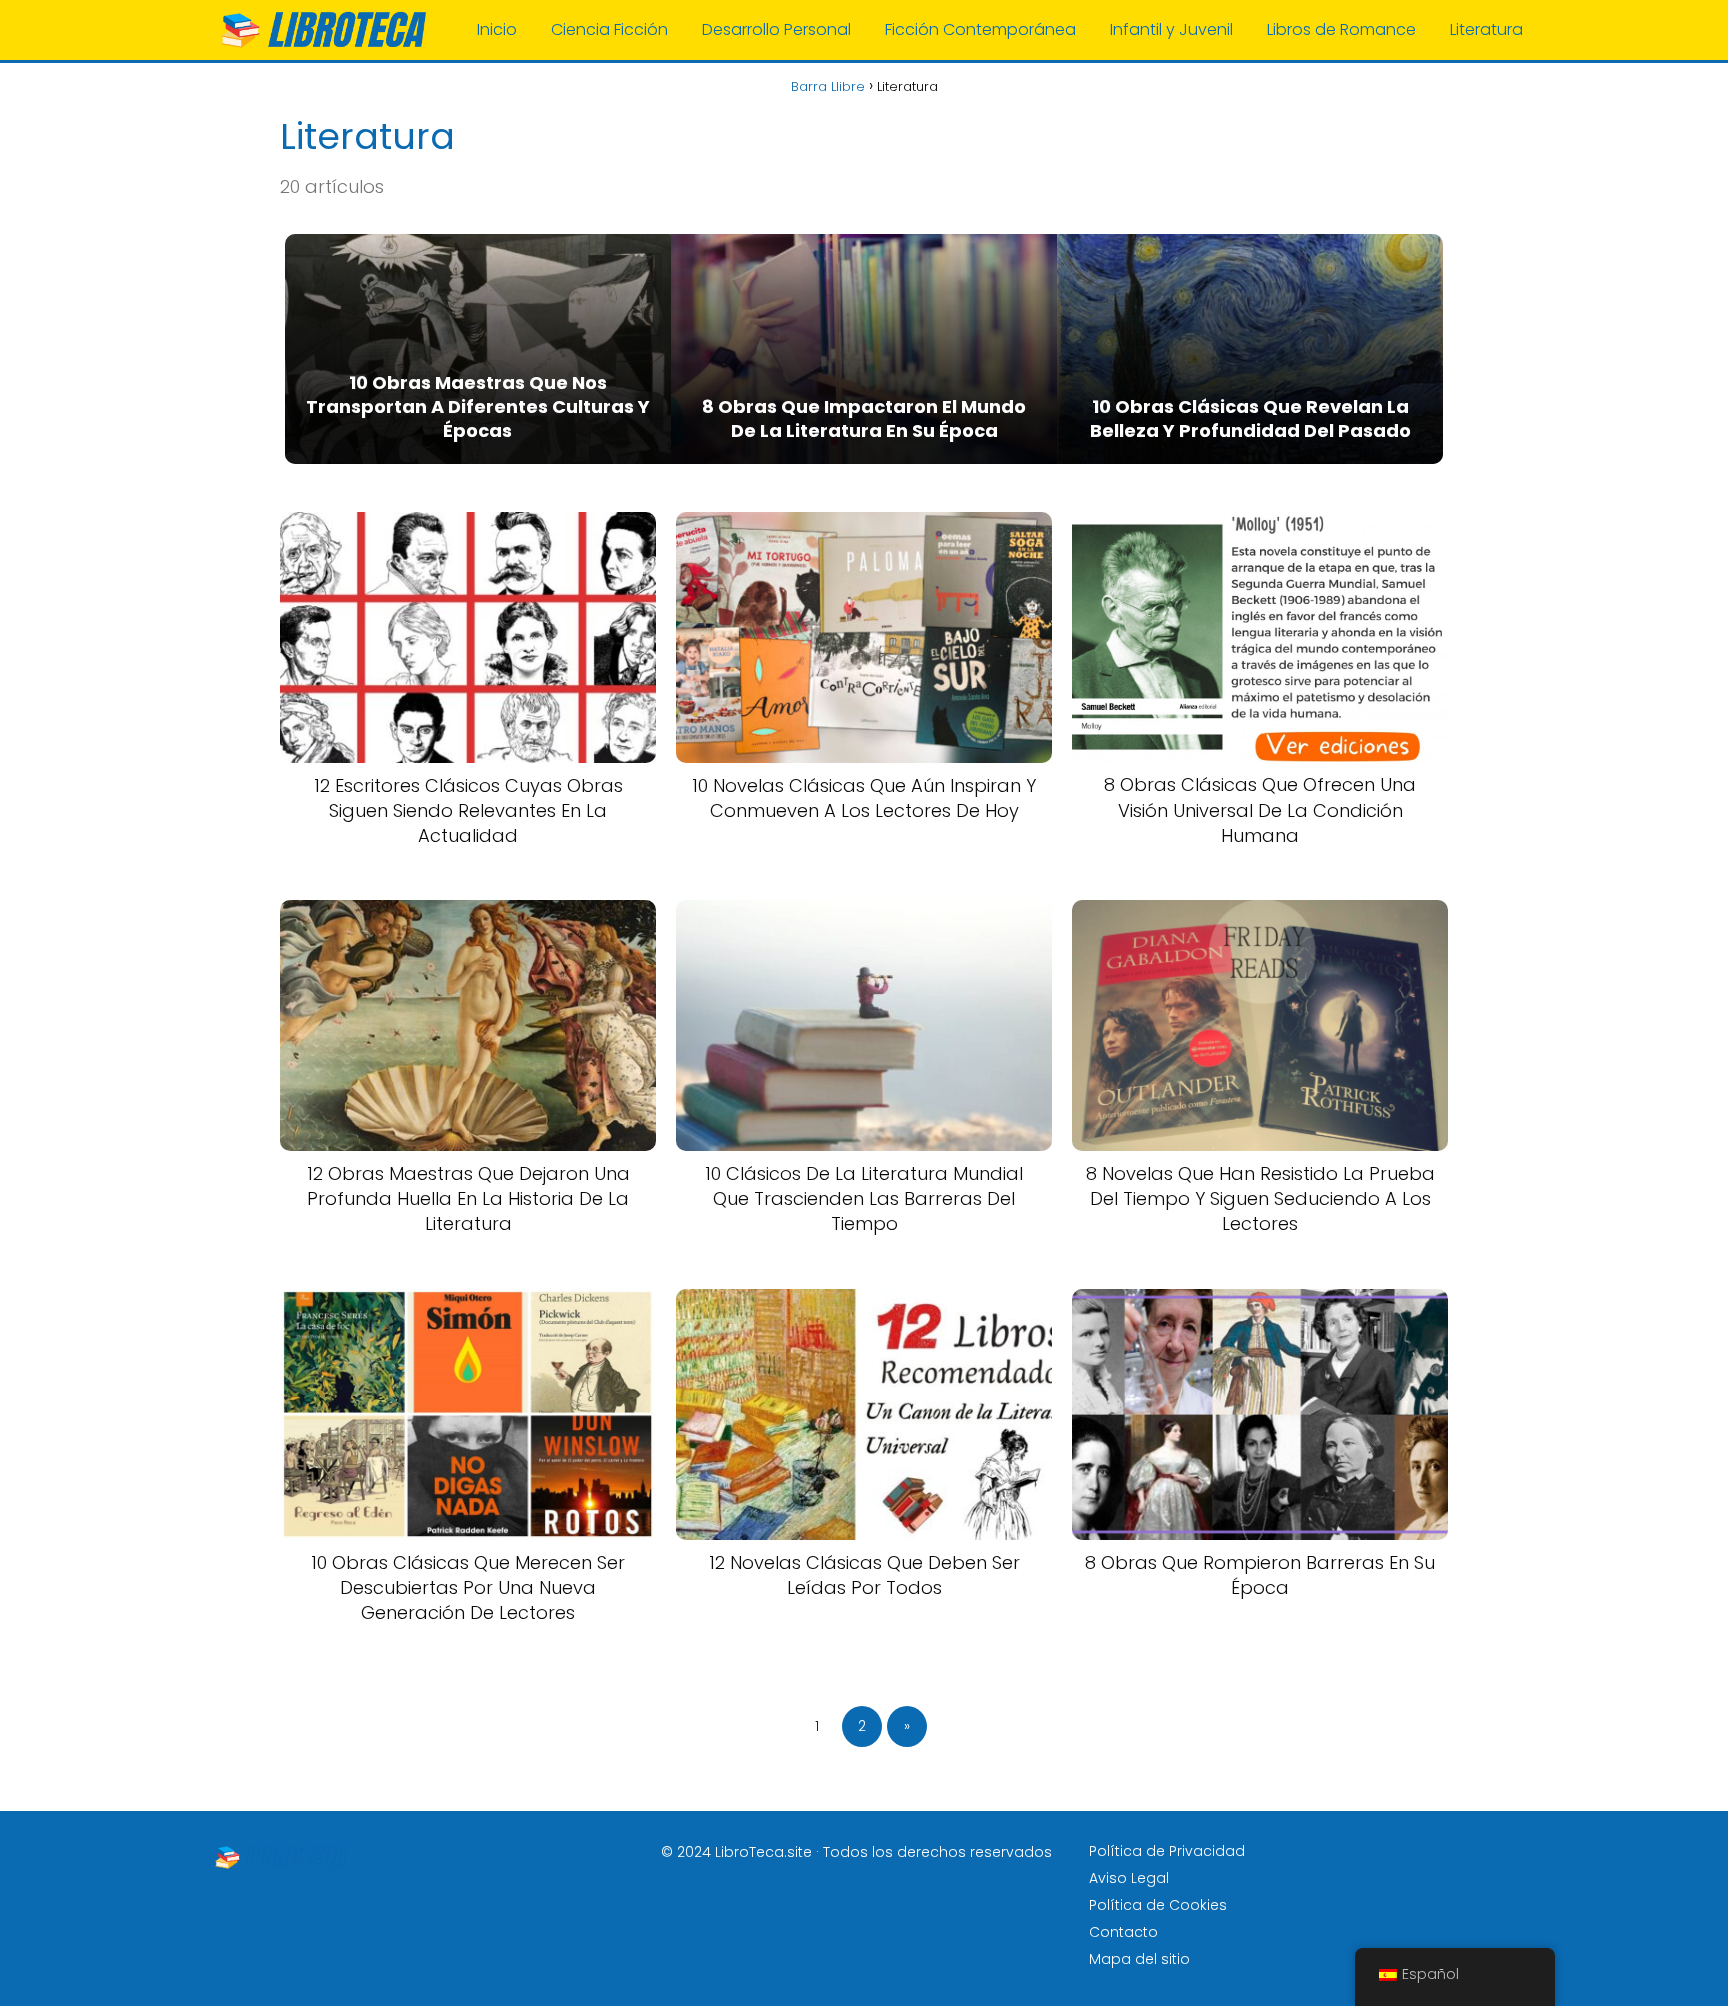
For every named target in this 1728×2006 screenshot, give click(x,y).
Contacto (1123, 1932)
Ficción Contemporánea (980, 29)
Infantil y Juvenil (1171, 29)
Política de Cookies (1158, 1905)
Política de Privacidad (1167, 1851)
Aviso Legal (1129, 1878)
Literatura (1486, 29)
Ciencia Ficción (609, 29)
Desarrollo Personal (776, 29)
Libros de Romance (1341, 29)
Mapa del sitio (1139, 1959)
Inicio (497, 29)
